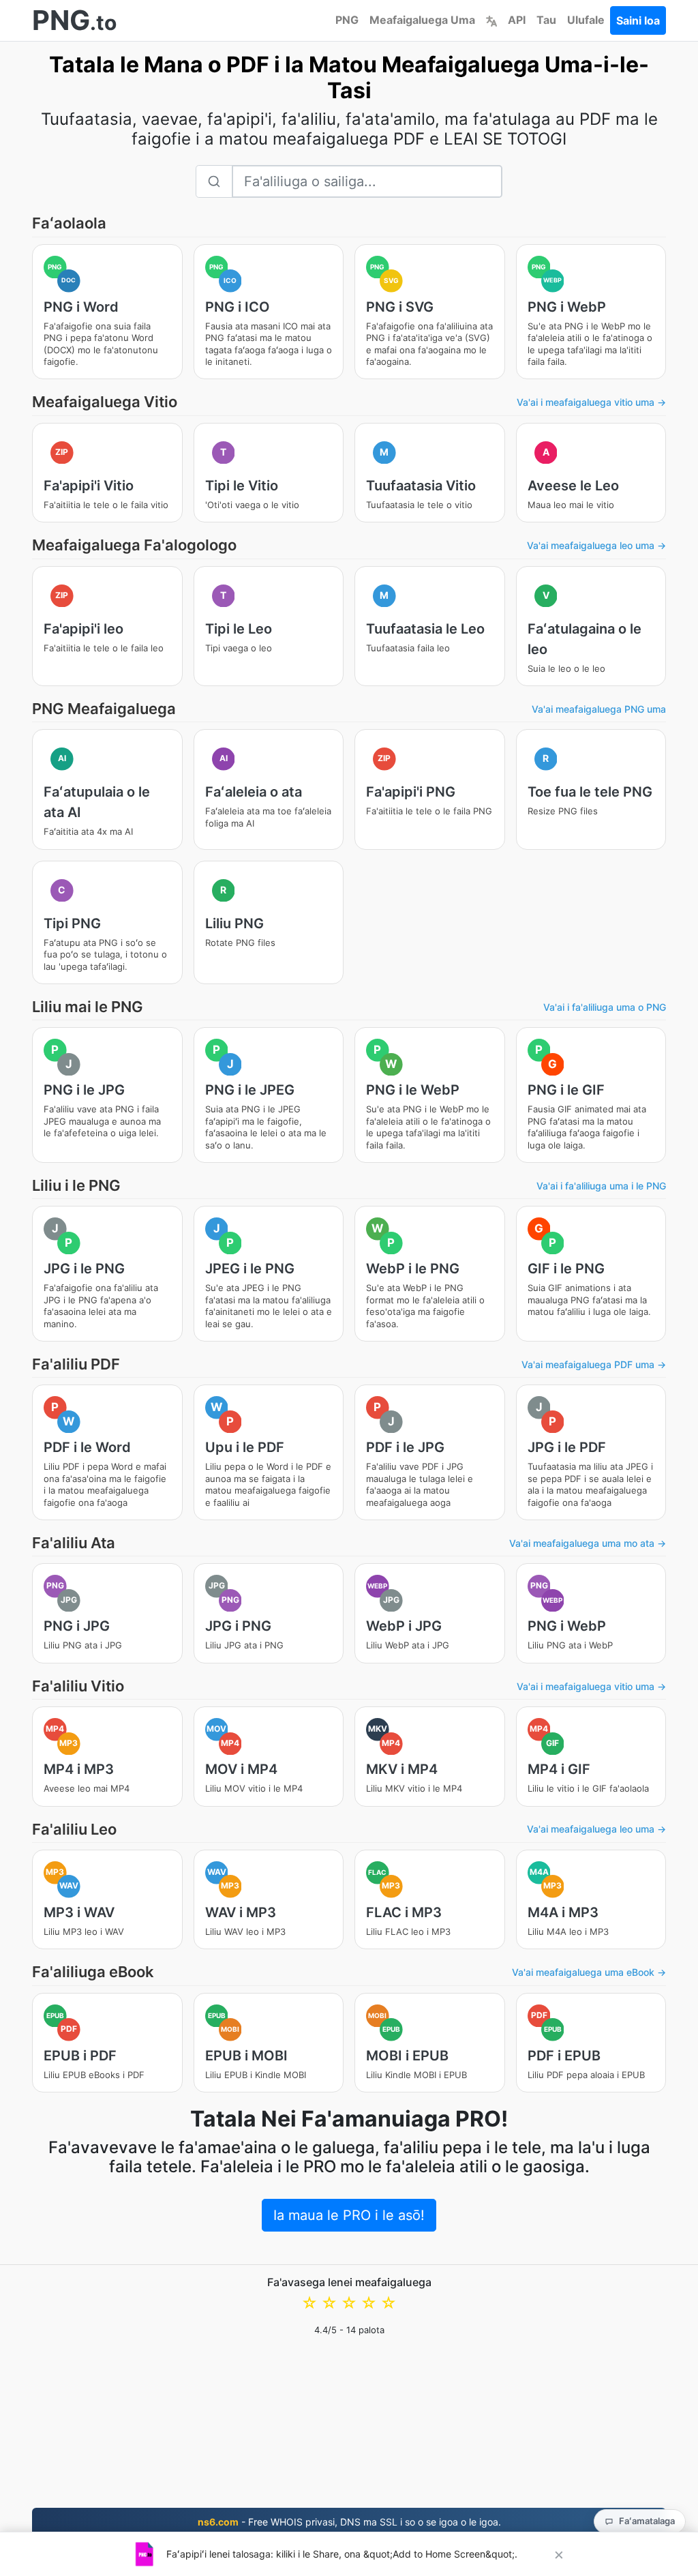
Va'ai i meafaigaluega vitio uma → (591, 402)
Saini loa (638, 20)
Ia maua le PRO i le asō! (349, 2215)
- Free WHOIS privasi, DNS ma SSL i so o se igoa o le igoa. (349, 2522)
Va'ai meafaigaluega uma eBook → (589, 1972)
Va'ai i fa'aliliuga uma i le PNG (601, 1186)
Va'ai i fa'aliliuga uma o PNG (605, 1007)
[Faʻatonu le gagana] (491, 20)
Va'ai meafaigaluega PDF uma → (594, 1364)
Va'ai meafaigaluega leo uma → (596, 545)
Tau (546, 20)
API (517, 20)
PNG (347, 20)
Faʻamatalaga (647, 2521)
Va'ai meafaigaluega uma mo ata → (588, 1543)
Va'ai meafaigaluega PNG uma (599, 709)
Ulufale (586, 20)
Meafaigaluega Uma (422, 20)
